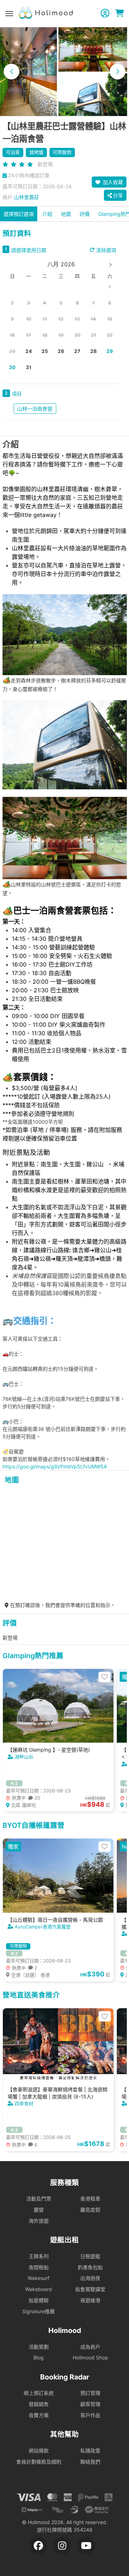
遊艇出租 (64, 2240)
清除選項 (105, 250)
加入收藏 (112, 182)
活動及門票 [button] (39, 2199)
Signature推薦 (39, 2311)
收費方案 (39, 2415)
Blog (39, 2357)
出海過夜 (90, 2278)
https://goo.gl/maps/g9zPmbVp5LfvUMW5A (55, 1466)
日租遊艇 (90, 2256)
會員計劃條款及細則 (39, 2462)
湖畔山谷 (24, 1757)
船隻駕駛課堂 (90, 2289)
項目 (17, 394)
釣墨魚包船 (90, 2267)
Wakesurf (39, 2278)
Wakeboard (39, 2289)
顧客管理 (90, 2404)
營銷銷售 (39, 2404)
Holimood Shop (90, 2357)
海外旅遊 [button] (39, 2221)
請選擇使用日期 (29, 250)
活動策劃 (39, 2347)
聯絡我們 (90, 2462)
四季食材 (24, 2103)
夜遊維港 (90, 2300)
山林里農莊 (27, 197)
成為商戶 (90, 2347)
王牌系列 (39, 2256)
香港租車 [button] (90, 2199)
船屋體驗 (39, 2300)
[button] (11, 72)
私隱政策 (90, 2451)
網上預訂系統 (39, 2393)
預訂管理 (90, 2393)
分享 (118, 195)
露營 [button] (39, 2210)
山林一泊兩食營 (35, 409)
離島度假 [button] (90, 2210)
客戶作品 (90, 2415)
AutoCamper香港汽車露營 (43, 1927)
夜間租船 (39, 2267)
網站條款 (39, 2451)
